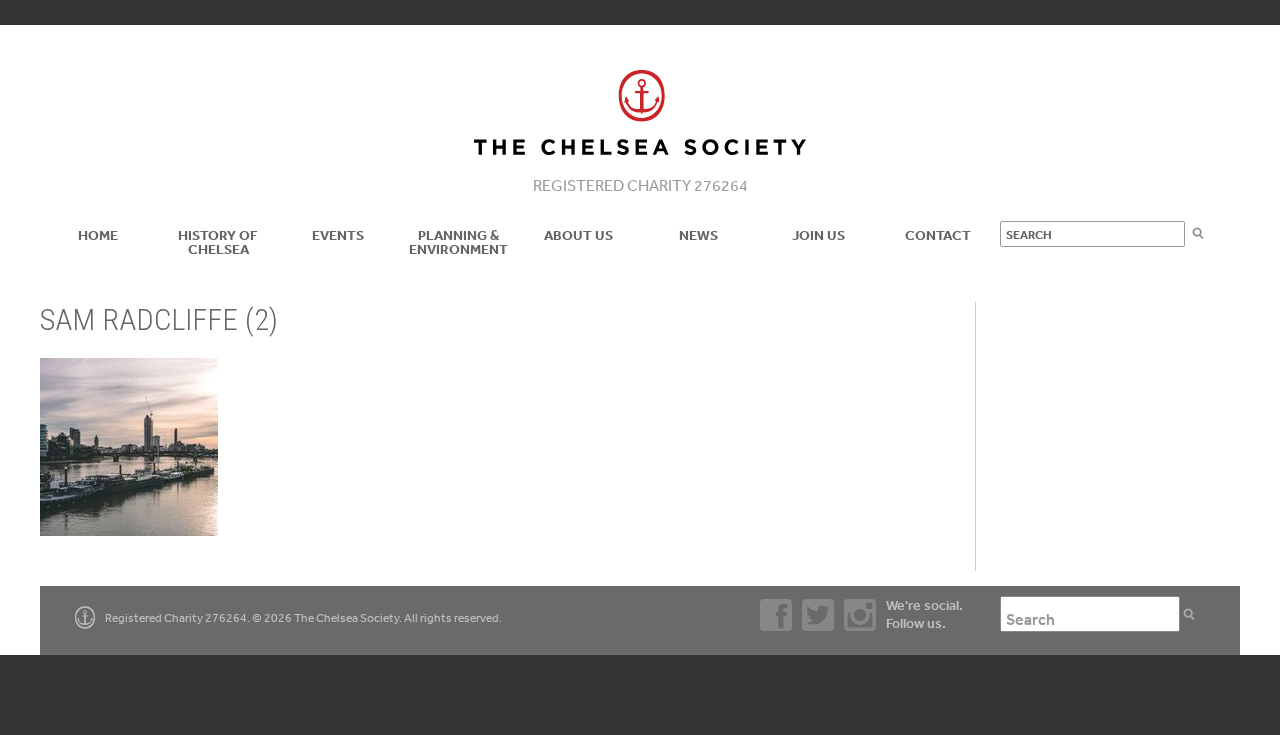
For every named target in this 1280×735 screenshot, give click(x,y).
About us (578, 235)
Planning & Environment (458, 242)
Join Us (818, 235)
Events (338, 235)
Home (98, 235)
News (698, 235)
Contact (938, 235)
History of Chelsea (218, 242)
